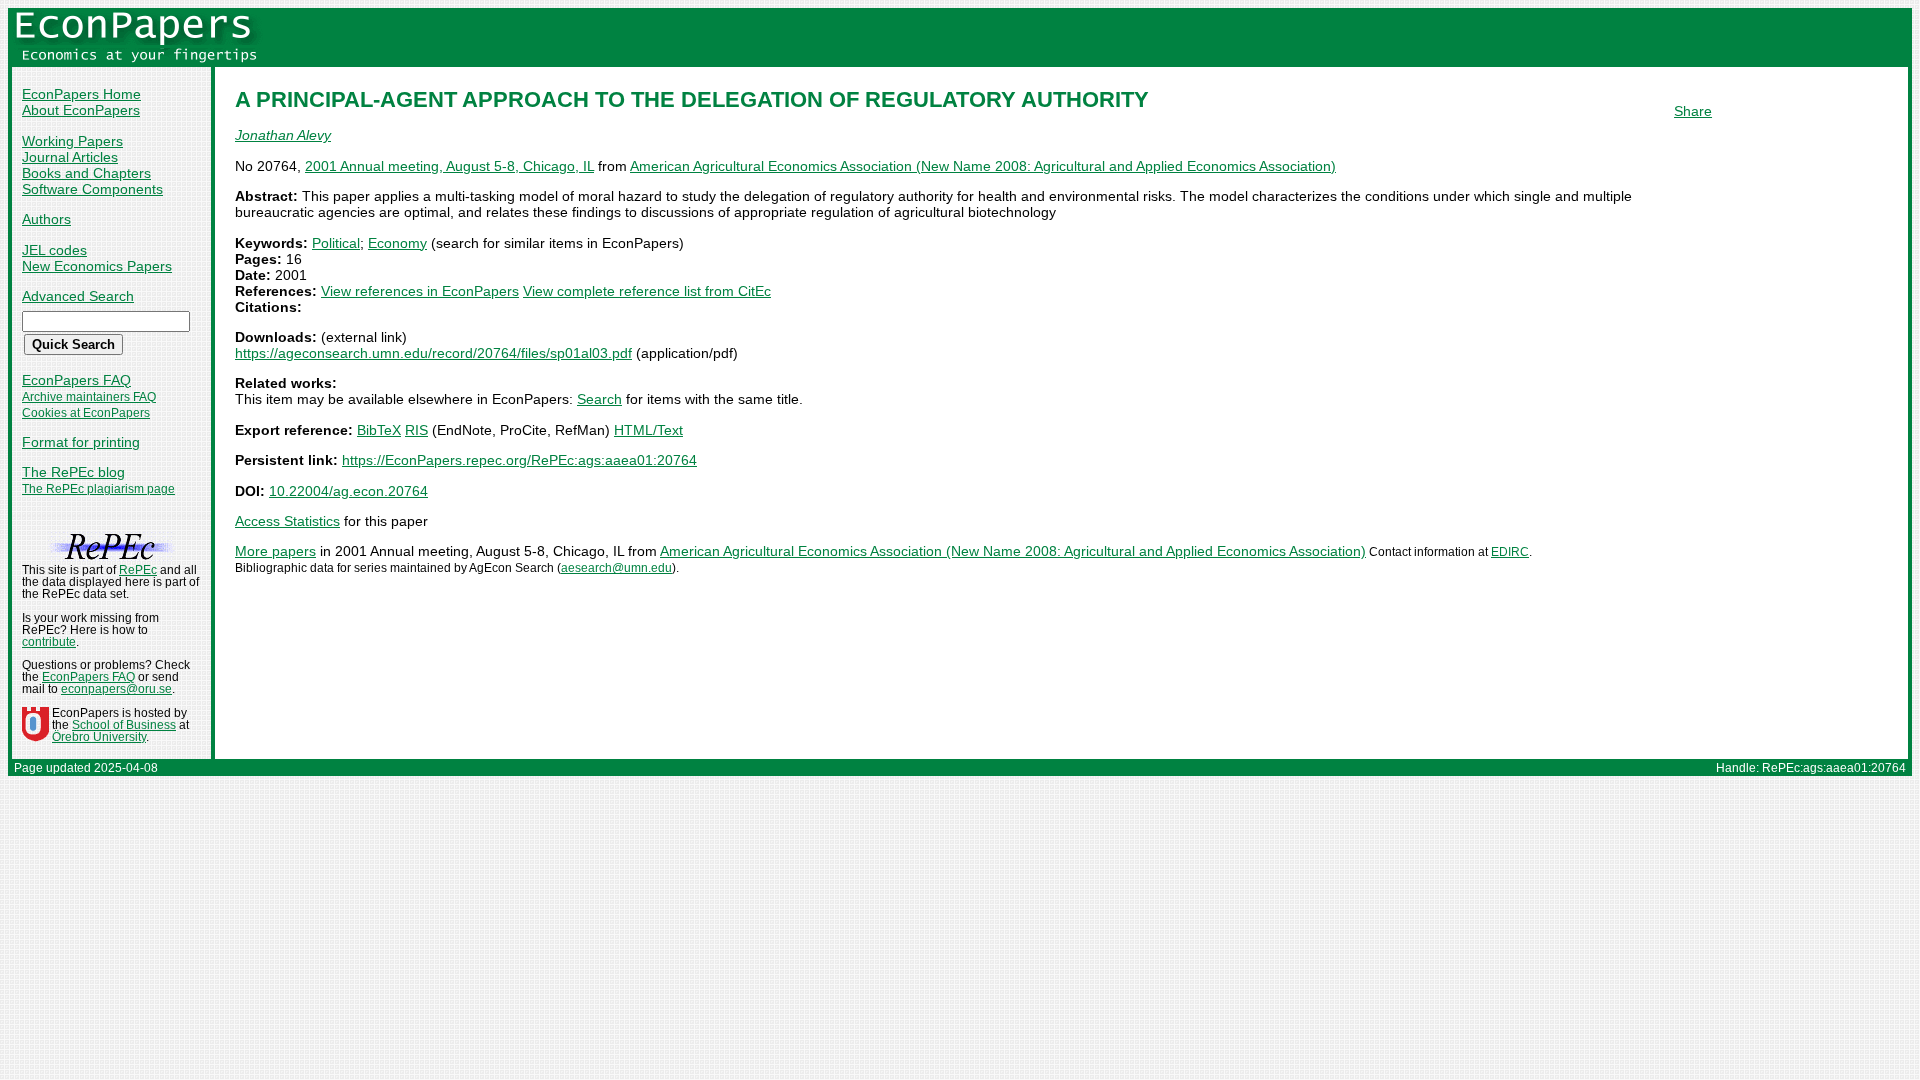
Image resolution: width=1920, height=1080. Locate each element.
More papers (275, 551)
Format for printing (81, 442)
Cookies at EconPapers (86, 413)
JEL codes (54, 250)
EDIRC (1510, 552)
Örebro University (99, 737)
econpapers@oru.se (116, 689)
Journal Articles (70, 157)
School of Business (124, 725)
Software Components (92, 189)
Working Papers (72, 141)
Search (599, 399)
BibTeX (379, 430)
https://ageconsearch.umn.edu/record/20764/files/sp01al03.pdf (433, 353)
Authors (46, 219)
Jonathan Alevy (283, 135)
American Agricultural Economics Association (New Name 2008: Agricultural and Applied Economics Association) (983, 166)
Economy (397, 243)
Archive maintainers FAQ (89, 397)
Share (1693, 111)
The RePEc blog (73, 472)
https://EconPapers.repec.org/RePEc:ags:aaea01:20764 (519, 460)
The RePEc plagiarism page (98, 489)
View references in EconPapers (420, 291)
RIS (416, 430)
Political (336, 243)
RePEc (138, 570)
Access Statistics (287, 521)
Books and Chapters (86, 173)
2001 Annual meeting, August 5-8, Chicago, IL (449, 166)
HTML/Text (648, 430)
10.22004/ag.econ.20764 (348, 491)
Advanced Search (78, 296)
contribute (49, 642)
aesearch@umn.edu (616, 568)
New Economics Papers (97, 266)
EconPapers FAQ (76, 380)
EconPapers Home (81, 94)
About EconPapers (81, 110)
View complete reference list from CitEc (647, 291)
